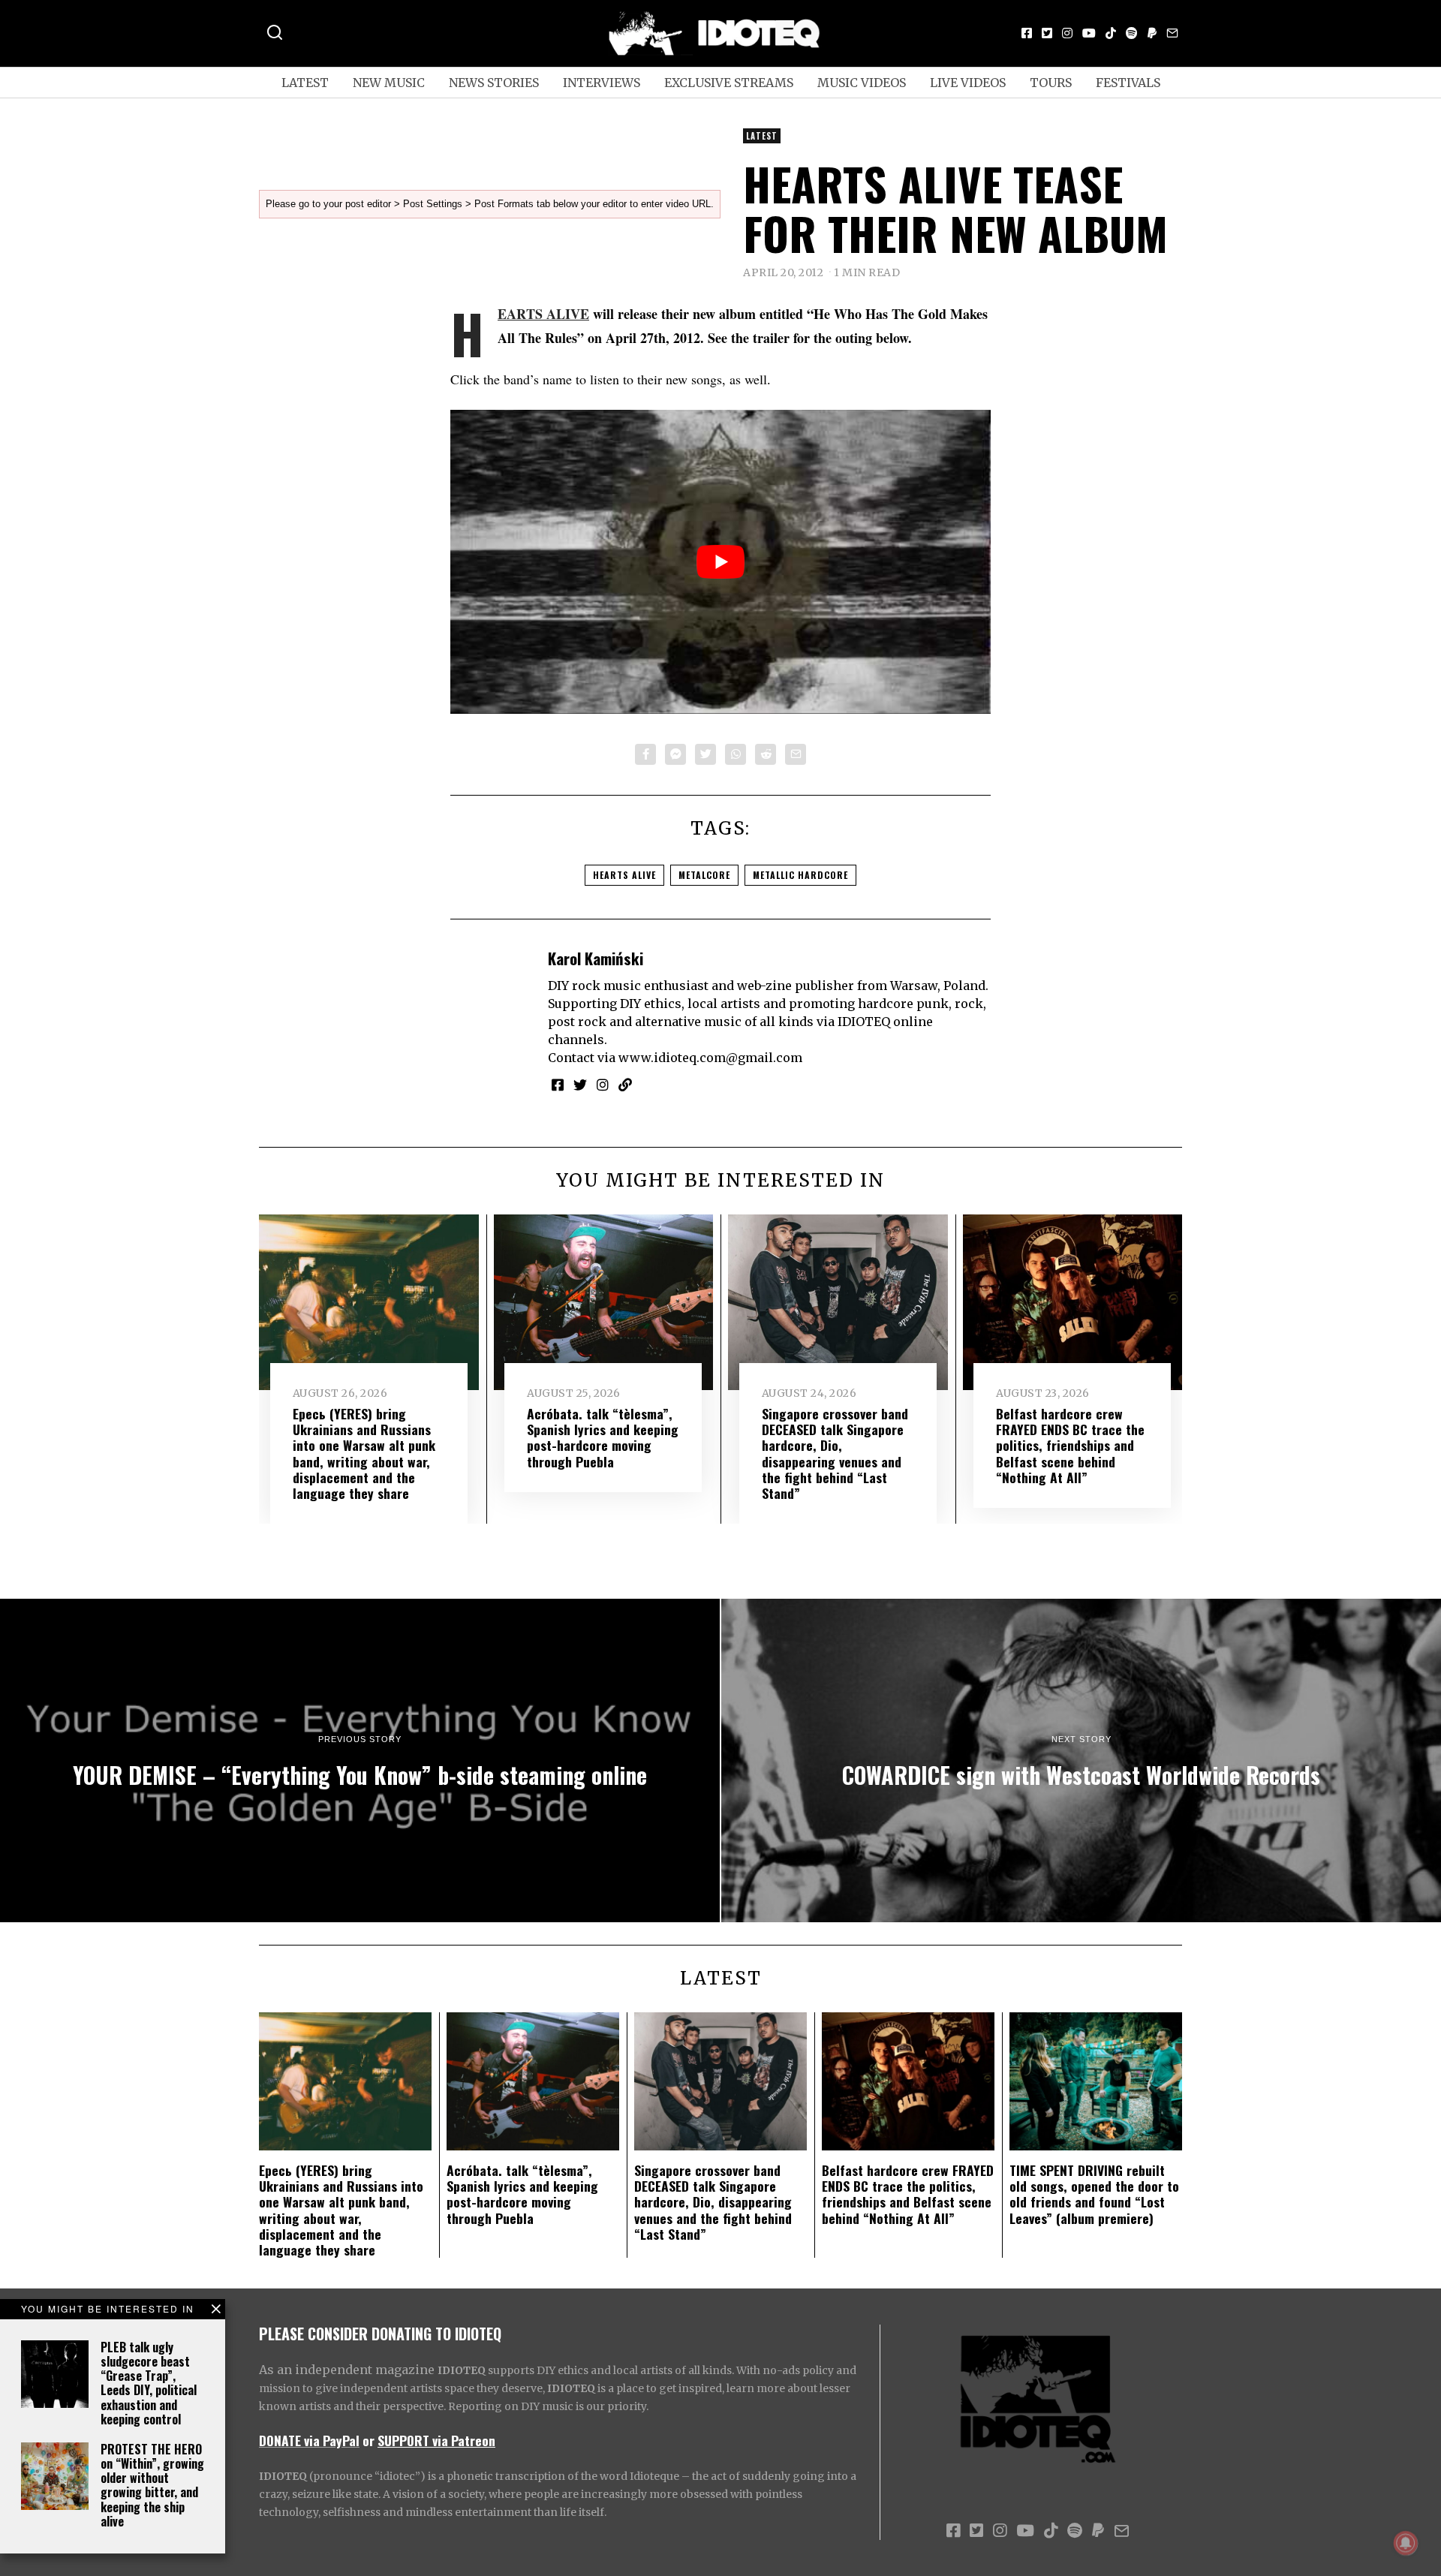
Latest (305, 83)
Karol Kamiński (596, 958)
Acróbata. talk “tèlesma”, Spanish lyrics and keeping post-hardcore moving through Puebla (603, 1437)
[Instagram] (1067, 33)
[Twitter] (1047, 33)
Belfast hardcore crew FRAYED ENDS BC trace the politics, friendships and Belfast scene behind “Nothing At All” (1070, 1445)
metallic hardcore (800, 875)
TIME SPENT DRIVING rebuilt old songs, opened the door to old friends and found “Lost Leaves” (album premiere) (1094, 2194)
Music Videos (862, 83)
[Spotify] (1132, 33)
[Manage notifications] (1406, 2543)
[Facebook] (1027, 33)
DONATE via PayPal (309, 2440)
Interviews (602, 83)
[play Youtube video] (720, 562)
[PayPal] (1152, 33)
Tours (1051, 83)
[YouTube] (1089, 33)
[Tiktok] (1111, 33)
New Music (389, 83)
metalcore (704, 875)
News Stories (494, 83)
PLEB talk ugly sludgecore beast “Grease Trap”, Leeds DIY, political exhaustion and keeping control (149, 2383)
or (369, 2440)
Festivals (1128, 83)
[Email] (1172, 33)
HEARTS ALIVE (543, 314)
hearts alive (624, 875)
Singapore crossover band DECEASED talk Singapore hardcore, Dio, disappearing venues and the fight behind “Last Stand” (835, 1453)
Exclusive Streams (729, 83)
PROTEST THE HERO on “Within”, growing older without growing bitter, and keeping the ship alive (152, 2485)
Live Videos (968, 83)
